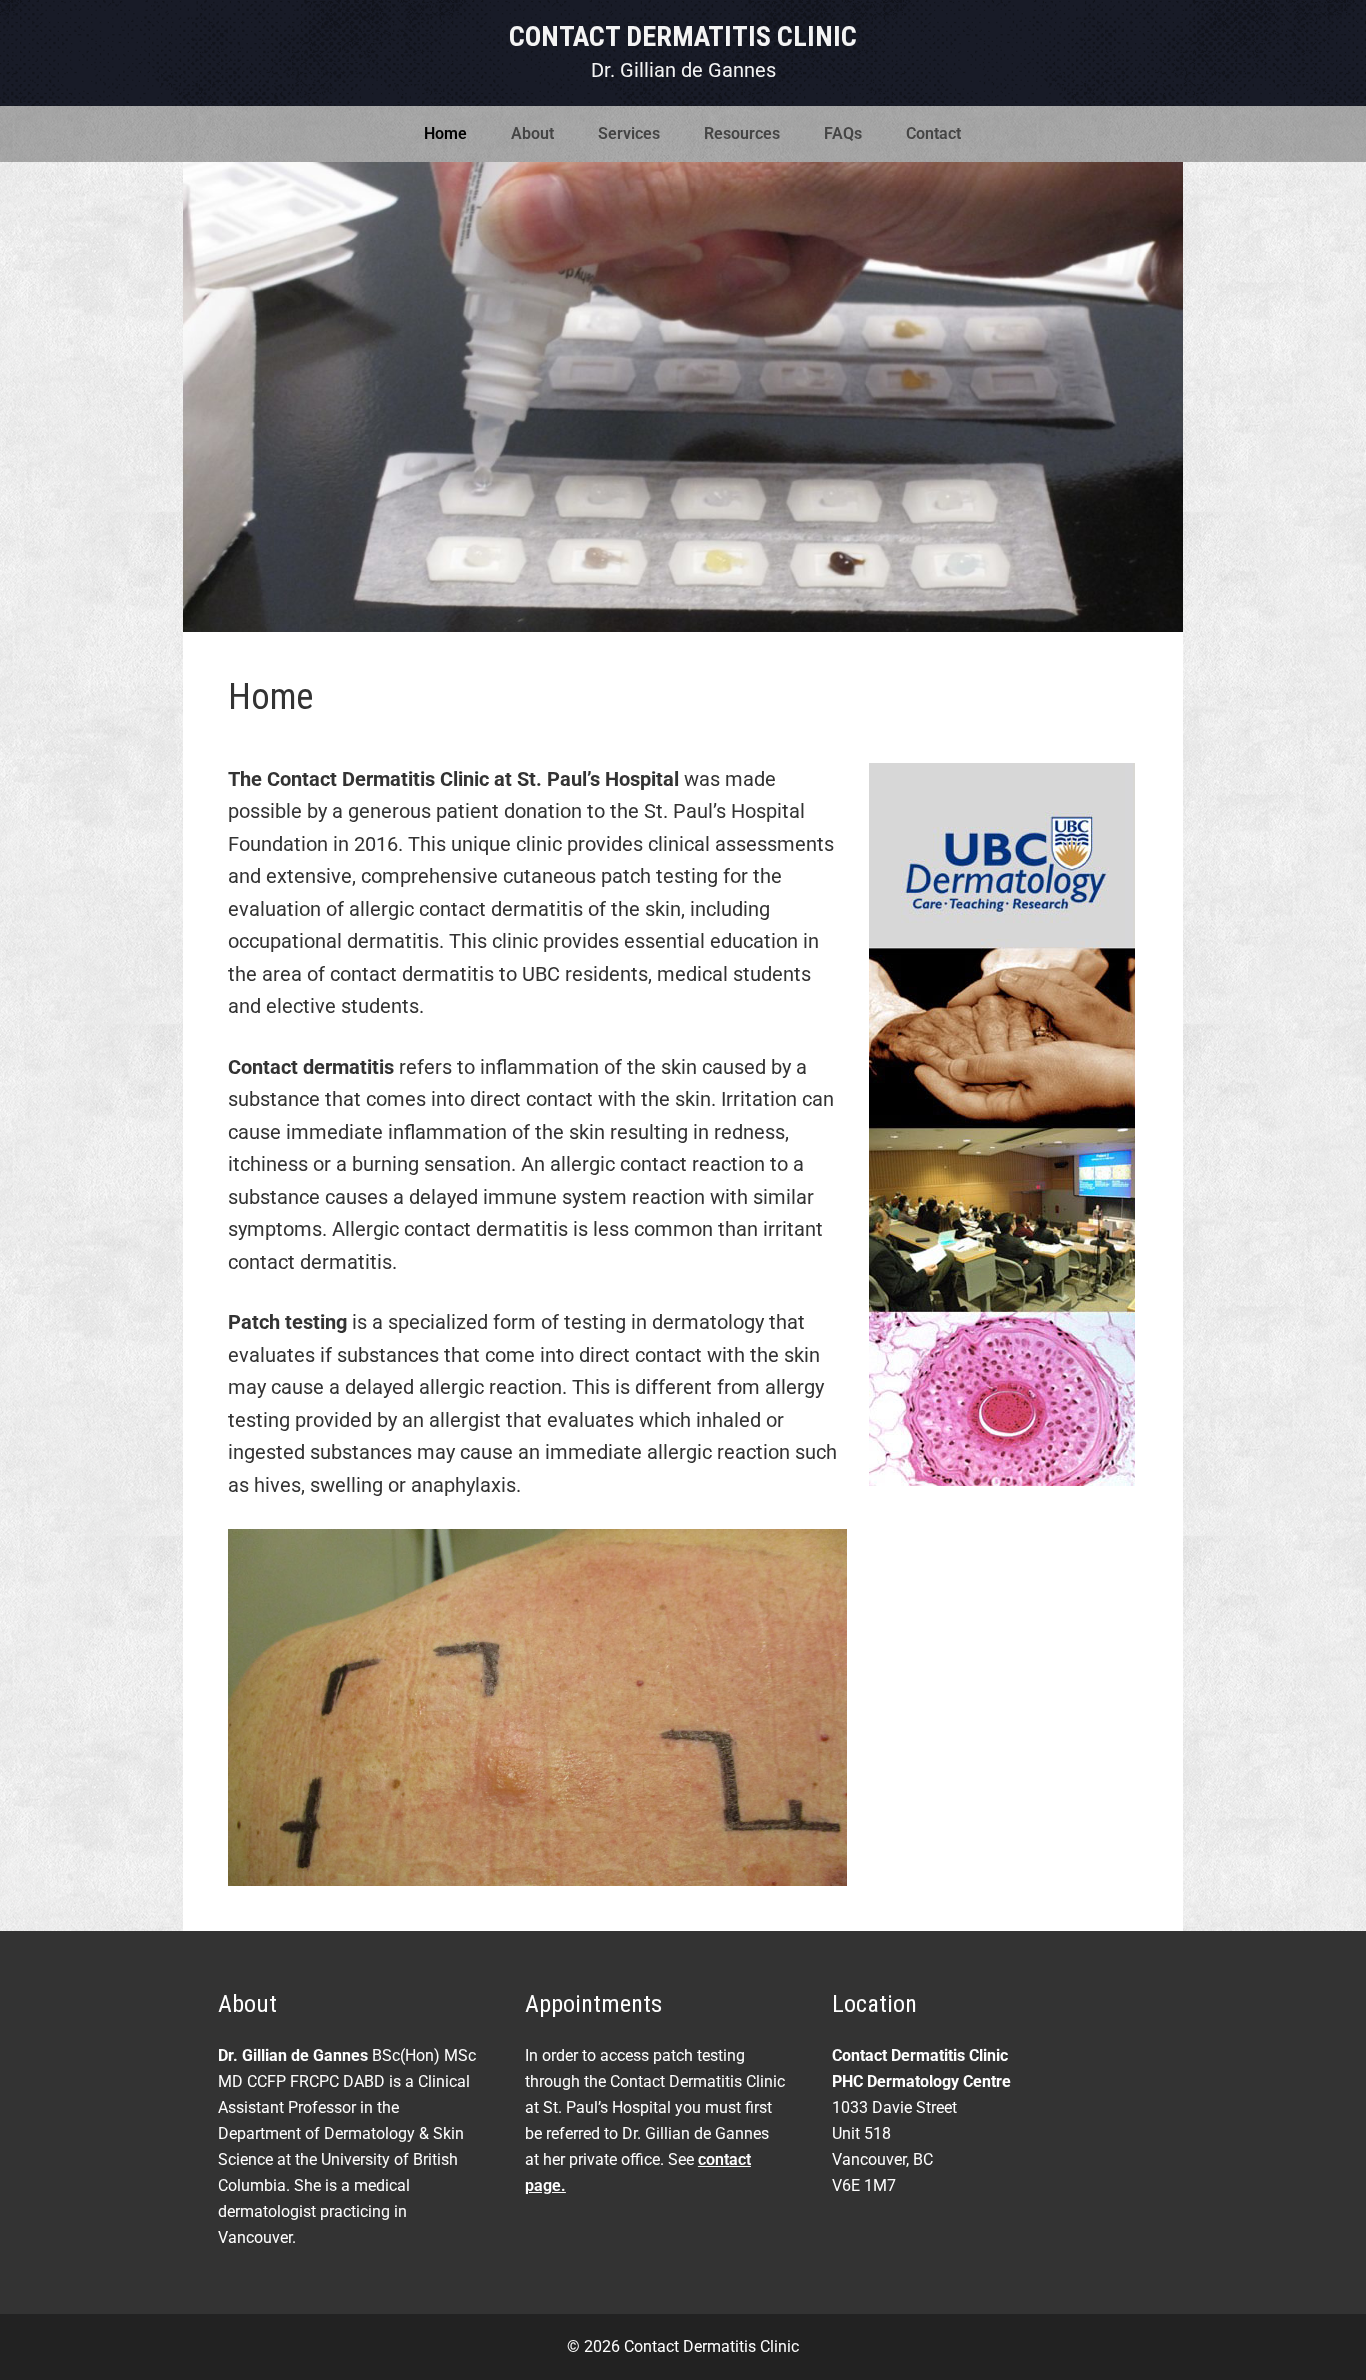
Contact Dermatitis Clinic (683, 36)
